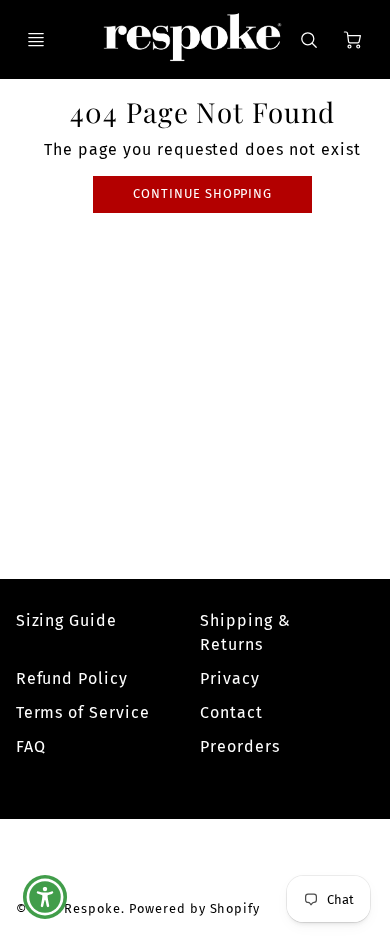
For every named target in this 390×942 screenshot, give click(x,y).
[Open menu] (36, 40)
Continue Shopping (202, 193)
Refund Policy (72, 678)
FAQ (31, 746)
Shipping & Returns (245, 632)
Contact (231, 712)
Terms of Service (83, 712)
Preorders (240, 746)
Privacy (230, 678)
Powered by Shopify (194, 908)
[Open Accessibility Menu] (45, 897)
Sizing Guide (67, 620)
